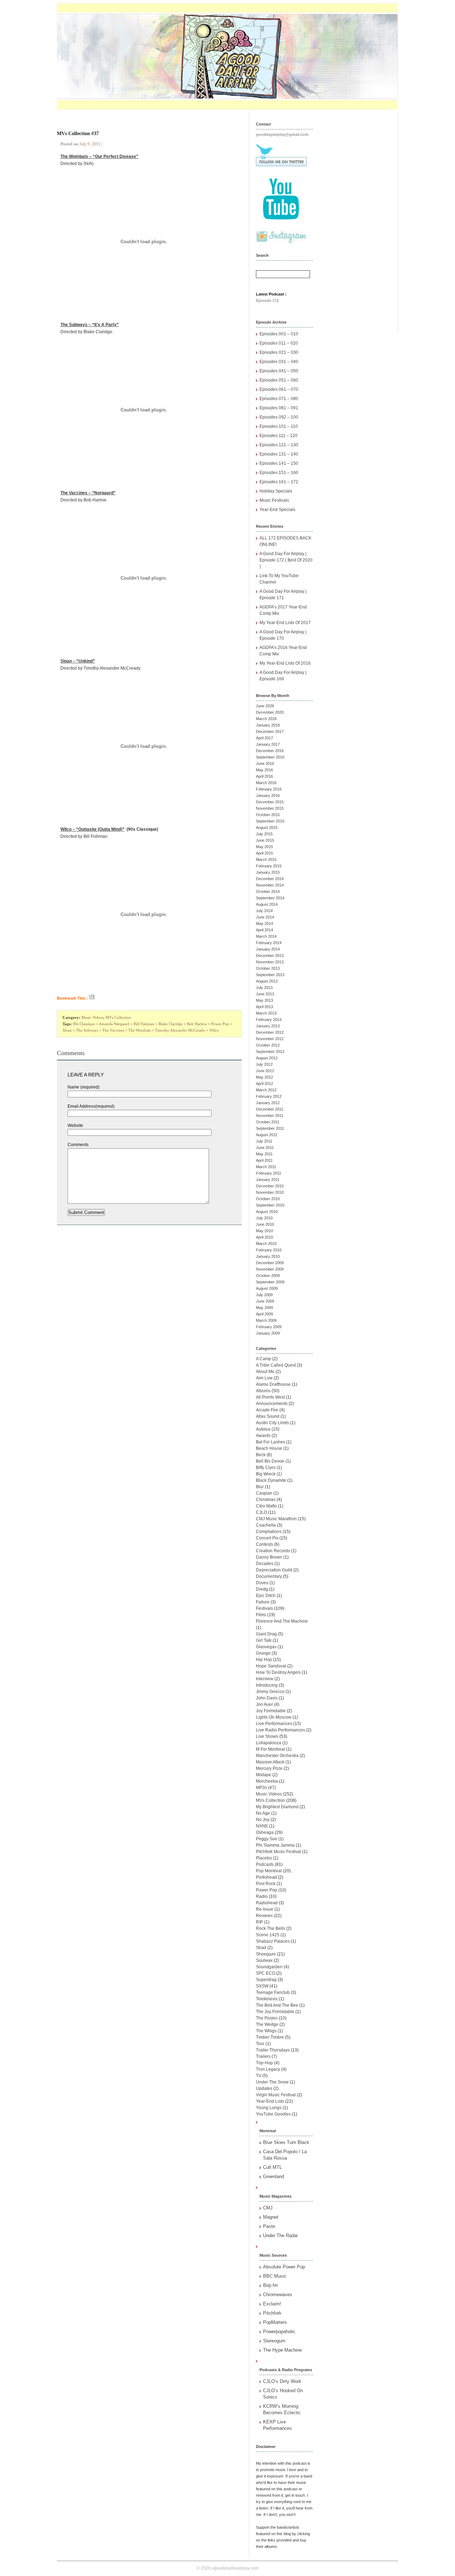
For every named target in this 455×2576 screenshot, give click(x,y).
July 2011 (264, 1141)
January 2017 (268, 744)
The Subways (87, 1030)
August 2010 (267, 1212)
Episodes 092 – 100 (279, 417)
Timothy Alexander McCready (180, 1030)
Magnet (271, 2217)
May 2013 (264, 1000)
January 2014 (268, 949)
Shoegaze (266, 1954)
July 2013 (264, 988)
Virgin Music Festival (276, 2095)
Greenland (274, 2176)
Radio (262, 1896)
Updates (264, 2088)
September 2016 (270, 757)
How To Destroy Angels (278, 1672)
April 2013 (264, 1007)
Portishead (266, 1877)
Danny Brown (269, 1557)
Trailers (263, 2056)
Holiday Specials (276, 491)
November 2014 (270, 885)
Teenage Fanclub (273, 1992)
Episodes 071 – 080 (279, 399)
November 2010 (270, 1192)
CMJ (268, 2208)
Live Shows (267, 1736)
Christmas (266, 1500)
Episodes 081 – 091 (279, 408)
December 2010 (270, 1186)
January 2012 (268, 1103)
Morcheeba (267, 1781)
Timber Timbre (270, 2037)
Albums (263, 1391)
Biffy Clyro (266, 1468)
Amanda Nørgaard (114, 1024)
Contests (264, 1544)
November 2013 (270, 962)
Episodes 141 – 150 (279, 463)
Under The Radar (280, 2236)
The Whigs (266, 2031)
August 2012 (267, 1058)
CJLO (261, 1512)
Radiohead (267, 1903)
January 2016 (268, 795)
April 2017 (264, 738)
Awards (263, 1436)
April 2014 (264, 930)
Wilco (214, 1030)
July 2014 (264, 911)
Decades (265, 1564)
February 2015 (269, 866)
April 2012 (264, 1084)
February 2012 (269, 1096)
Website (75, 1125)
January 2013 (268, 1026)
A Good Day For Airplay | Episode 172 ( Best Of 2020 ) (286, 560)
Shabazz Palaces (273, 1941)
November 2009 (270, 1269)
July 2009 (264, 1295)
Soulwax (264, 1960)
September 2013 (270, 975)
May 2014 (264, 924)
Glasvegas (266, 1647)
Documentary (269, 1576)
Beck (261, 1455)
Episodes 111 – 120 (279, 436)
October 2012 (268, 1045)
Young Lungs (269, 2108)
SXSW (262, 1986)
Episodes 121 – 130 (279, 445)
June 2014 (265, 917)
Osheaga (265, 1832)
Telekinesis (267, 1999)
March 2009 (266, 1320)
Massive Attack (270, 1762)
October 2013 (268, 968)
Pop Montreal (269, 1871)
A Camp (264, 1359)
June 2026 (265, 706)
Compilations (269, 1532)
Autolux (263, 1429)
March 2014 (266, 936)
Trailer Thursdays (273, 2050)
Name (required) (84, 1087)
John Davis (267, 1698)
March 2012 (266, 1090)
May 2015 (264, 847)
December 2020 (270, 712)
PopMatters (275, 2322)
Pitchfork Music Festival (279, 1852)
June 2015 (265, 840)
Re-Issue (265, 1909)
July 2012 (264, 1064)
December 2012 (270, 1032)
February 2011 (269, 1173)
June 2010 (265, 1224)
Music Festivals (274, 500)
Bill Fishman (144, 1024)
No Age (263, 1813)
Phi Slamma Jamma (275, 1845)
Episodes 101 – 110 (279, 426)
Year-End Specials (277, 510)
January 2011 (268, 1180)
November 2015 (270, 808)
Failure (263, 1602)
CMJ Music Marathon (276, 1519)
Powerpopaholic (279, 2332)
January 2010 (268, 1256)
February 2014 (269, 943)
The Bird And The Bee (277, 2005)
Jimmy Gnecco (270, 1692)
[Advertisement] (359, 219)
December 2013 (270, 956)
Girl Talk (264, 1640)
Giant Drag (266, 1634)
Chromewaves (278, 2295)
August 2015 (267, 827)
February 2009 (269, 1327)
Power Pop (220, 1024)
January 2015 (268, 872)
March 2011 (266, 1167)
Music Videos (92, 1017)
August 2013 (267, 981)
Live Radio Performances (280, 1730)
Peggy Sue (267, 1839)
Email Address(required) (91, 1106)
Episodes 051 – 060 (279, 380)
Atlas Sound (268, 1416)
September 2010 (270, 1205)
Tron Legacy (268, 2069)
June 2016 (265, 763)
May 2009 (264, 1308)
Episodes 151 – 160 (279, 473)
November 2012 (270, 1039)
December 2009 (270, 1263)
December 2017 (270, 731)
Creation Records (273, 1551)
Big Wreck (266, 1474)
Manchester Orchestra (277, 1756)
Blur (260, 1487)
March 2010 (266, 1244)
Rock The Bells (271, 1928)
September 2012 (270, 1052)
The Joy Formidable (275, 2012)
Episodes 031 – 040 (279, 362)
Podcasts (265, 1864)
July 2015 (264, 834)
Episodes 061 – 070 (279, 389)
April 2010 (264, 1237)
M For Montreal (271, 1749)
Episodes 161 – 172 (279, 482)
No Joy (263, 1820)
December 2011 (270, 1109)
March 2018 (266, 719)
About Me (265, 1372)
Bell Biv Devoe (270, 1461)
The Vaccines (113, 1030)
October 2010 (268, 1199)
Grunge (263, 1653)
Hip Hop (264, 1660)
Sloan (67, 1030)
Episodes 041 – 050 (279, 371)
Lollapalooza (269, 1743)
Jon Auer (264, 1704)
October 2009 (268, 1276)
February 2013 (269, 1020)
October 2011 (268, 1122)
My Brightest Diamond (277, 1807)
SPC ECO (266, 1973)
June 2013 (265, 994)
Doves (262, 1583)
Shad (261, 1948)
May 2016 (264, 770)
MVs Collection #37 (78, 134)
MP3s (261, 1788)
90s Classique (84, 1024)
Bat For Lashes (271, 1442)
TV (259, 2076)
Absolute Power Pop (284, 2267)
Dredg (262, 1589)
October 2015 (268, 815)
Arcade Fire (267, 1410)
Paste (269, 2226)
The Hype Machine (282, 2350)
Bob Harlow (197, 1024)
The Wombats (140, 1030)
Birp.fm (271, 2285)
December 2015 (270, 802)
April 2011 (264, 1160)
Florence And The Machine (282, 1621)
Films (261, 1615)
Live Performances (274, 1724)
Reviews (264, 1916)
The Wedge (267, 2024)
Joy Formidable (271, 1711)
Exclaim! (272, 2304)
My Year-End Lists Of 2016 (285, 663)
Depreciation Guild (274, 1570)
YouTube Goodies (273, 2114)
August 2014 (267, 904)
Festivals (264, 1608)
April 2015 (264, 853)
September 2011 (270, 1128)
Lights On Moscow (274, 1717)
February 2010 (269, 1250)
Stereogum (274, 2341)
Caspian (264, 1493)
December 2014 (270, 879)
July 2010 (264, 1218)
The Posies (267, 2018)
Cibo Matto (266, 1506)
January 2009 (268, 1333)
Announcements (272, 1404)
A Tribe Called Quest (276, 1365)
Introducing (267, 1685)
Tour (260, 2044)
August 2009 (267, 1288)
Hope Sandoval (271, 1666)
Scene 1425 (268, 1935)
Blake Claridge (171, 1024)
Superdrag (266, 1980)
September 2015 (270, 821)
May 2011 (264, 1154)
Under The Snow (272, 2082)
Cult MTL (272, 2167)
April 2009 (264, 1314)
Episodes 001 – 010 (279, 334)
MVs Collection (118, 1017)
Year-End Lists (270, 2101)
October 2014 (268, 892)
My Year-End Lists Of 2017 (285, 623)
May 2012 (264, 1077)
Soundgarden (269, 1967)
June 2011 (265, 1148)
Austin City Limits (272, 1423)
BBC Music (275, 2276)
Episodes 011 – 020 (279, 343)
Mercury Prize (269, 1768)
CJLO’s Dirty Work (282, 2381)
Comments (78, 1145)
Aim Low (264, 1378)
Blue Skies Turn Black (286, 2142)
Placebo (264, 1858)
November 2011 (270, 1116)
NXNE (262, 1826)
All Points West (270, 1397)
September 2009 (270, 1282)
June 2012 (265, 1071)
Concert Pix (267, 1538)
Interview (265, 1679)
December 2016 (270, 751)
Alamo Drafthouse (273, 1384)
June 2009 (265, 1301)
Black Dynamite (271, 1480)
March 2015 (266, 859)
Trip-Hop (264, 2063)
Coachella (266, 1525)
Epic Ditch (266, 1596)
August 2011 (267, 1135)
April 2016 (264, 776)
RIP (259, 1922)
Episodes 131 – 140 (279, 454)
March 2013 (266, 1013)
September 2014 (270, 898)
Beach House (269, 1448)
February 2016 (269, 789)
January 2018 (268, 725)
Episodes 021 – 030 (279, 352)
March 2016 (266, 783)
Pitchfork (272, 2313)
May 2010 (264, 1231)
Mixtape (264, 1775)
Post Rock (266, 1884)
